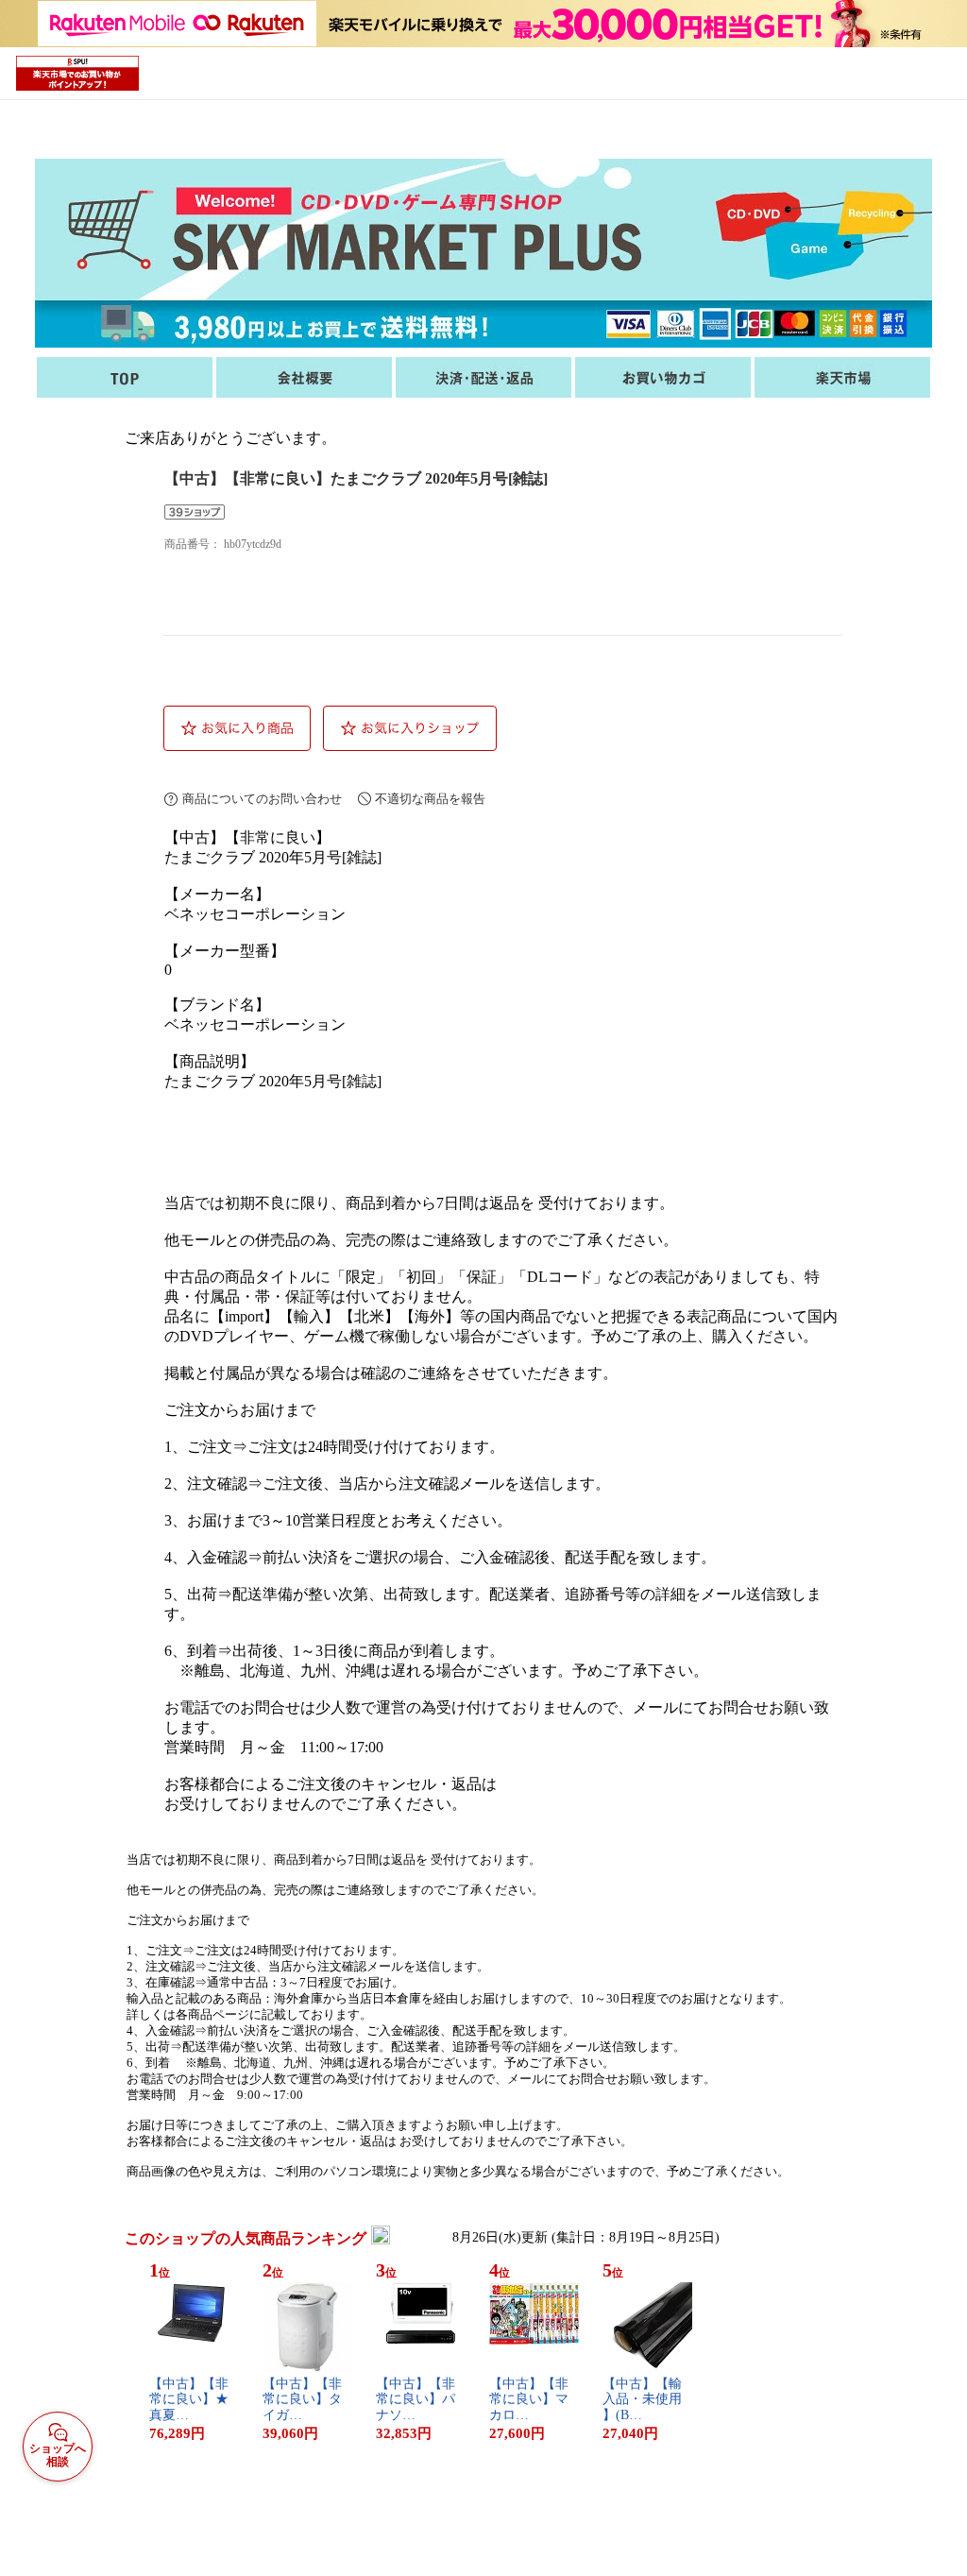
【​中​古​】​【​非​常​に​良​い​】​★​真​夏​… (189, 2400)
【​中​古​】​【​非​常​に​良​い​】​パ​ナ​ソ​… (416, 2400)
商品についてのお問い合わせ (262, 799)
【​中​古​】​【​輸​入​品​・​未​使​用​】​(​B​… (642, 2400)
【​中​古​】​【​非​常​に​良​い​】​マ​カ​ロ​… (529, 2400)
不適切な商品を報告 (430, 799)
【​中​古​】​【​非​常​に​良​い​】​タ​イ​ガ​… (302, 2400)
